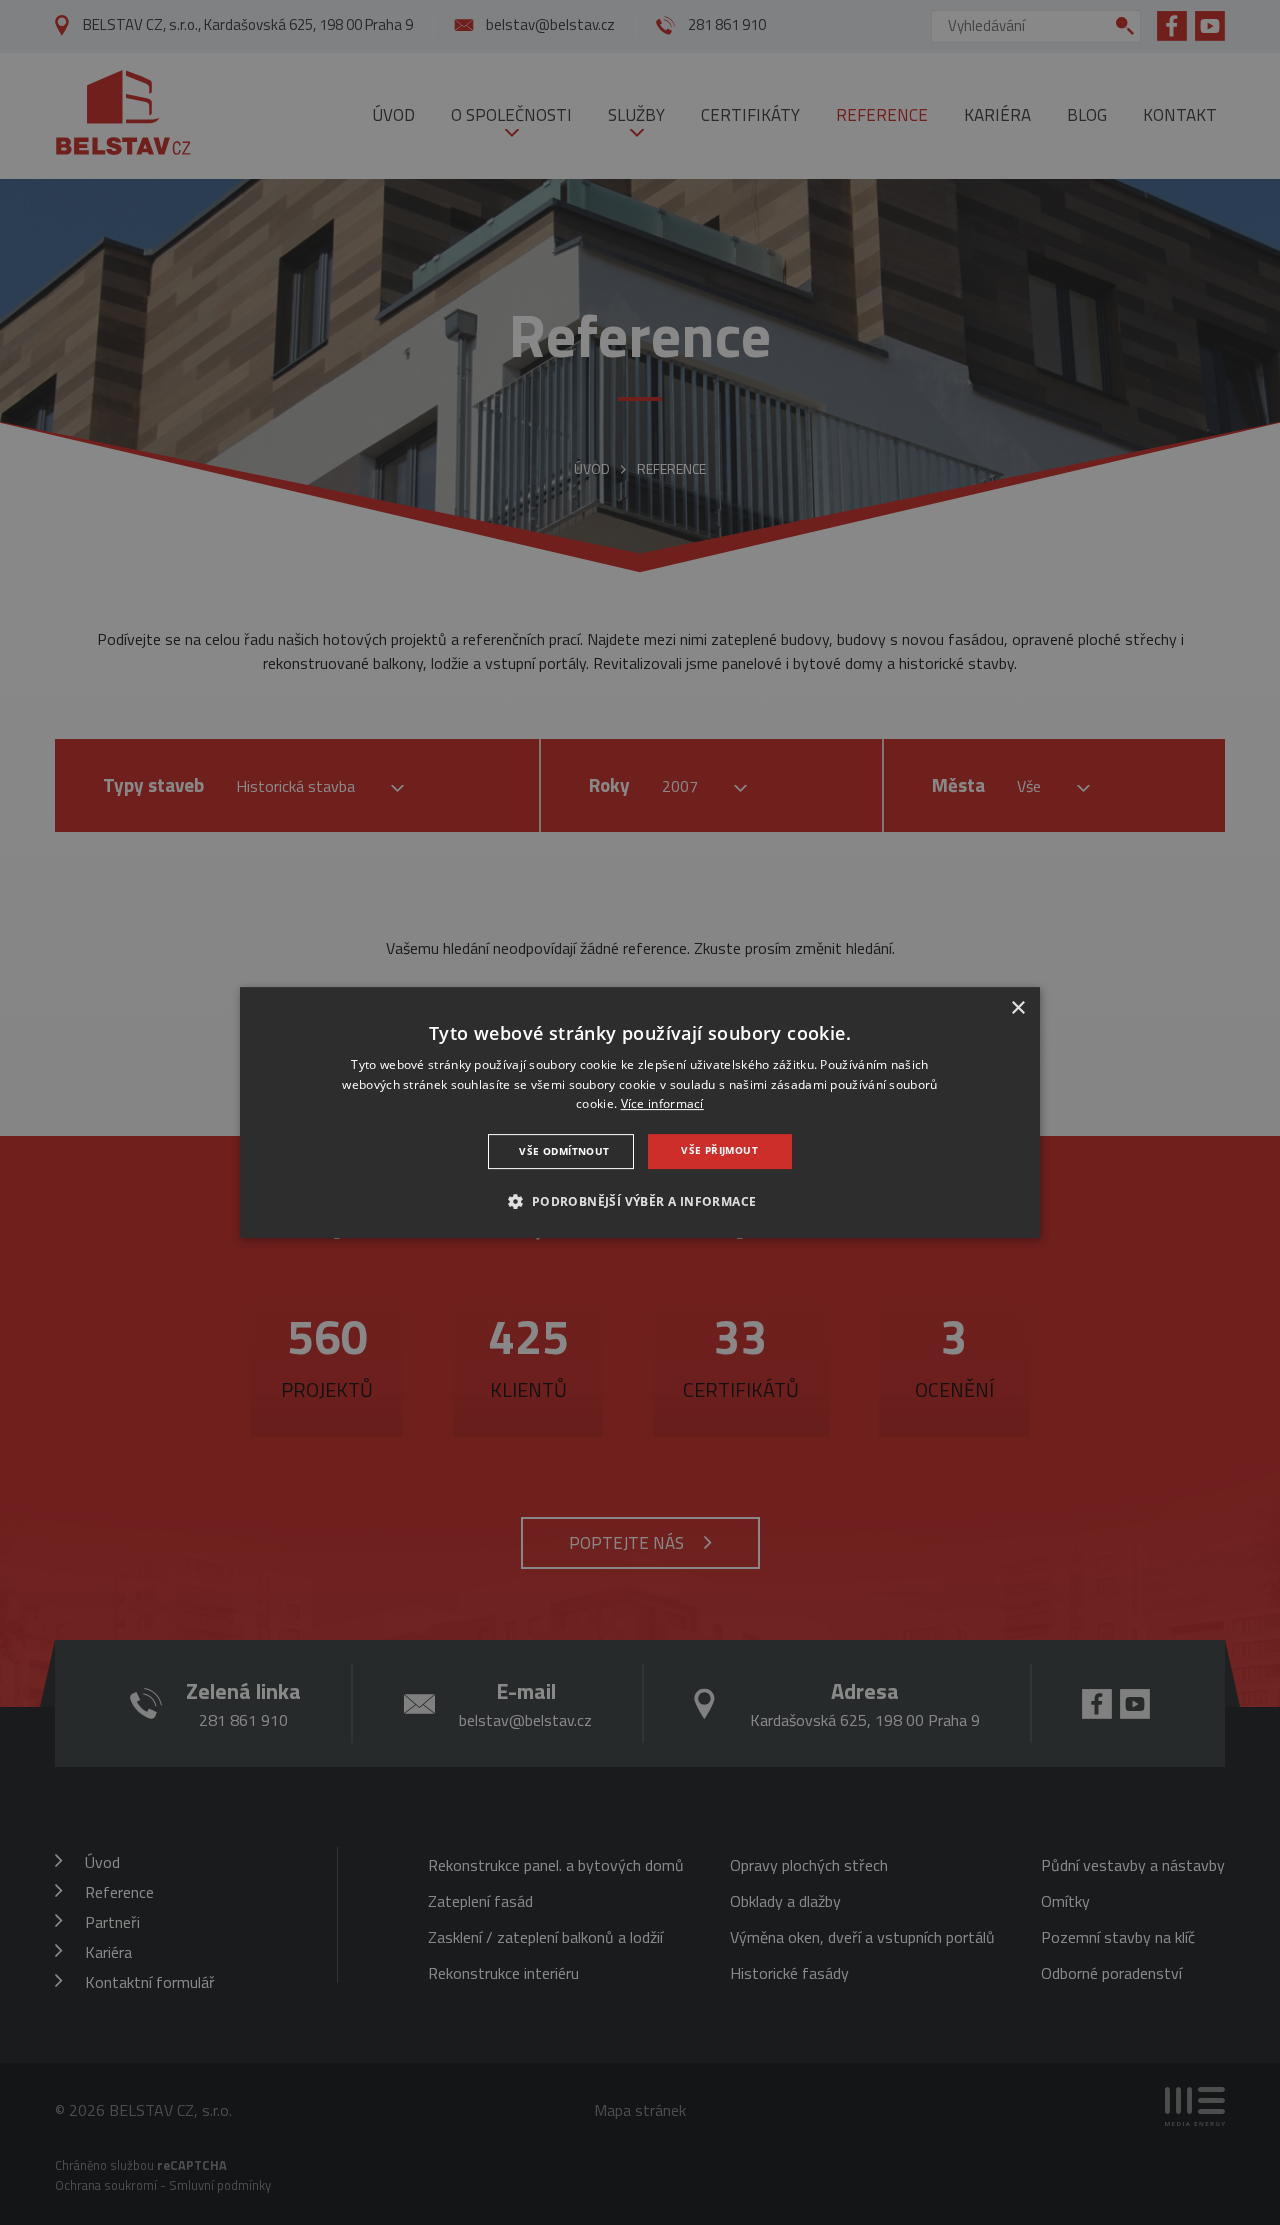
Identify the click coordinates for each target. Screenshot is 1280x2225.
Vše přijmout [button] (719, 1150)
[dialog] (640, 1113)
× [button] (1017, 1008)
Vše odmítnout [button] (564, 1151)
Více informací (662, 1104)
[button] (639, 1201)
